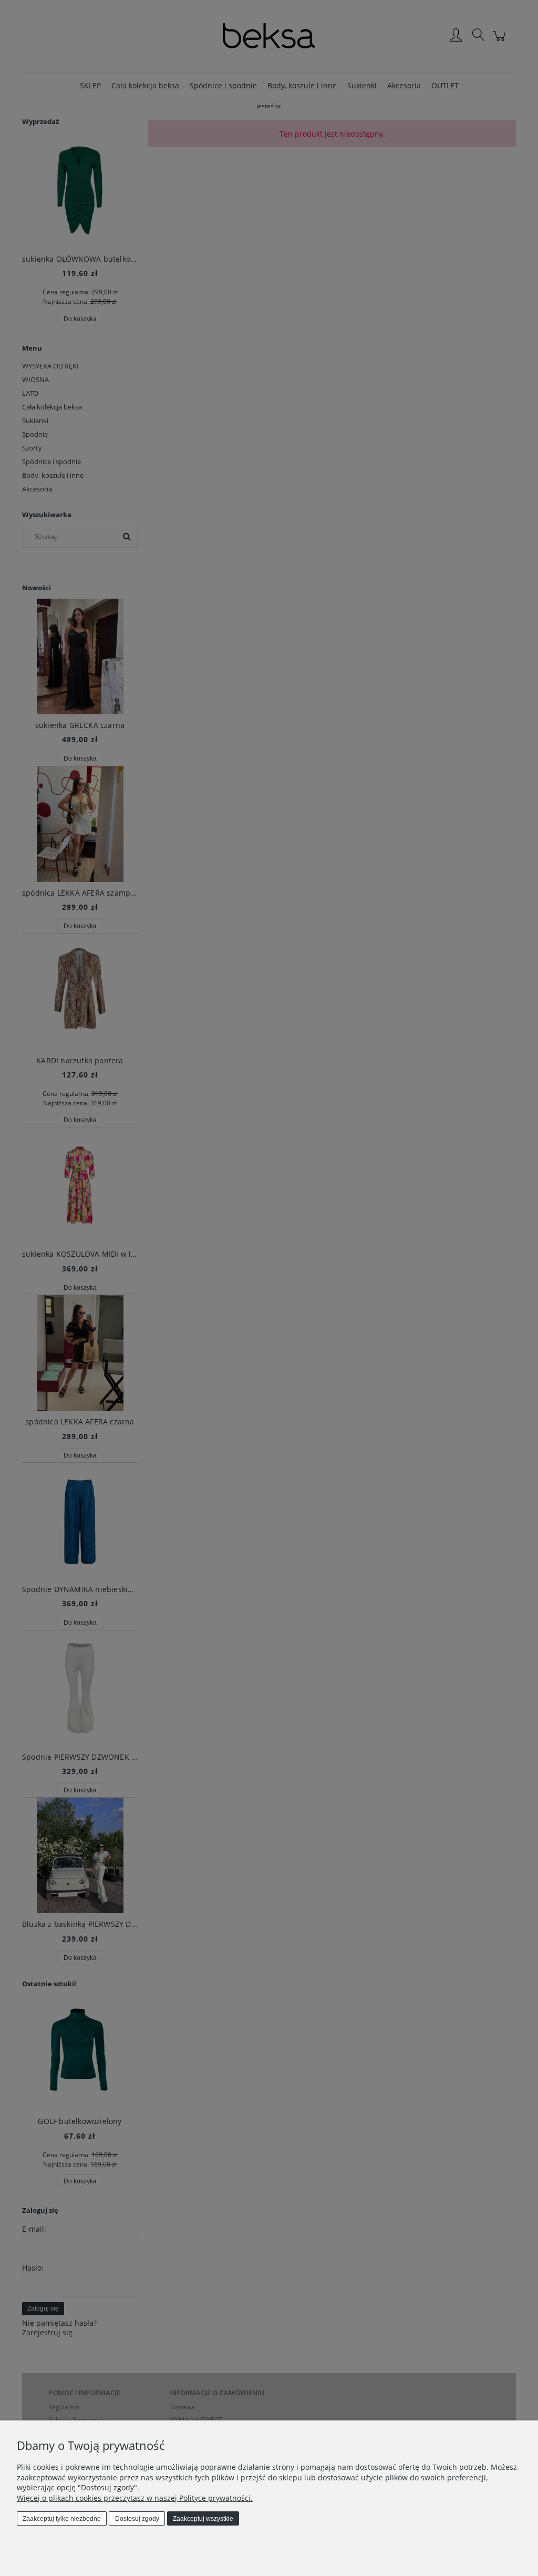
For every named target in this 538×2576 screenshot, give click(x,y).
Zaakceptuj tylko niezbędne (62, 2519)
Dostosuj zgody (137, 2519)
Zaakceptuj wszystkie (203, 2519)
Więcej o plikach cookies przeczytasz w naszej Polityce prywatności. (135, 2498)
